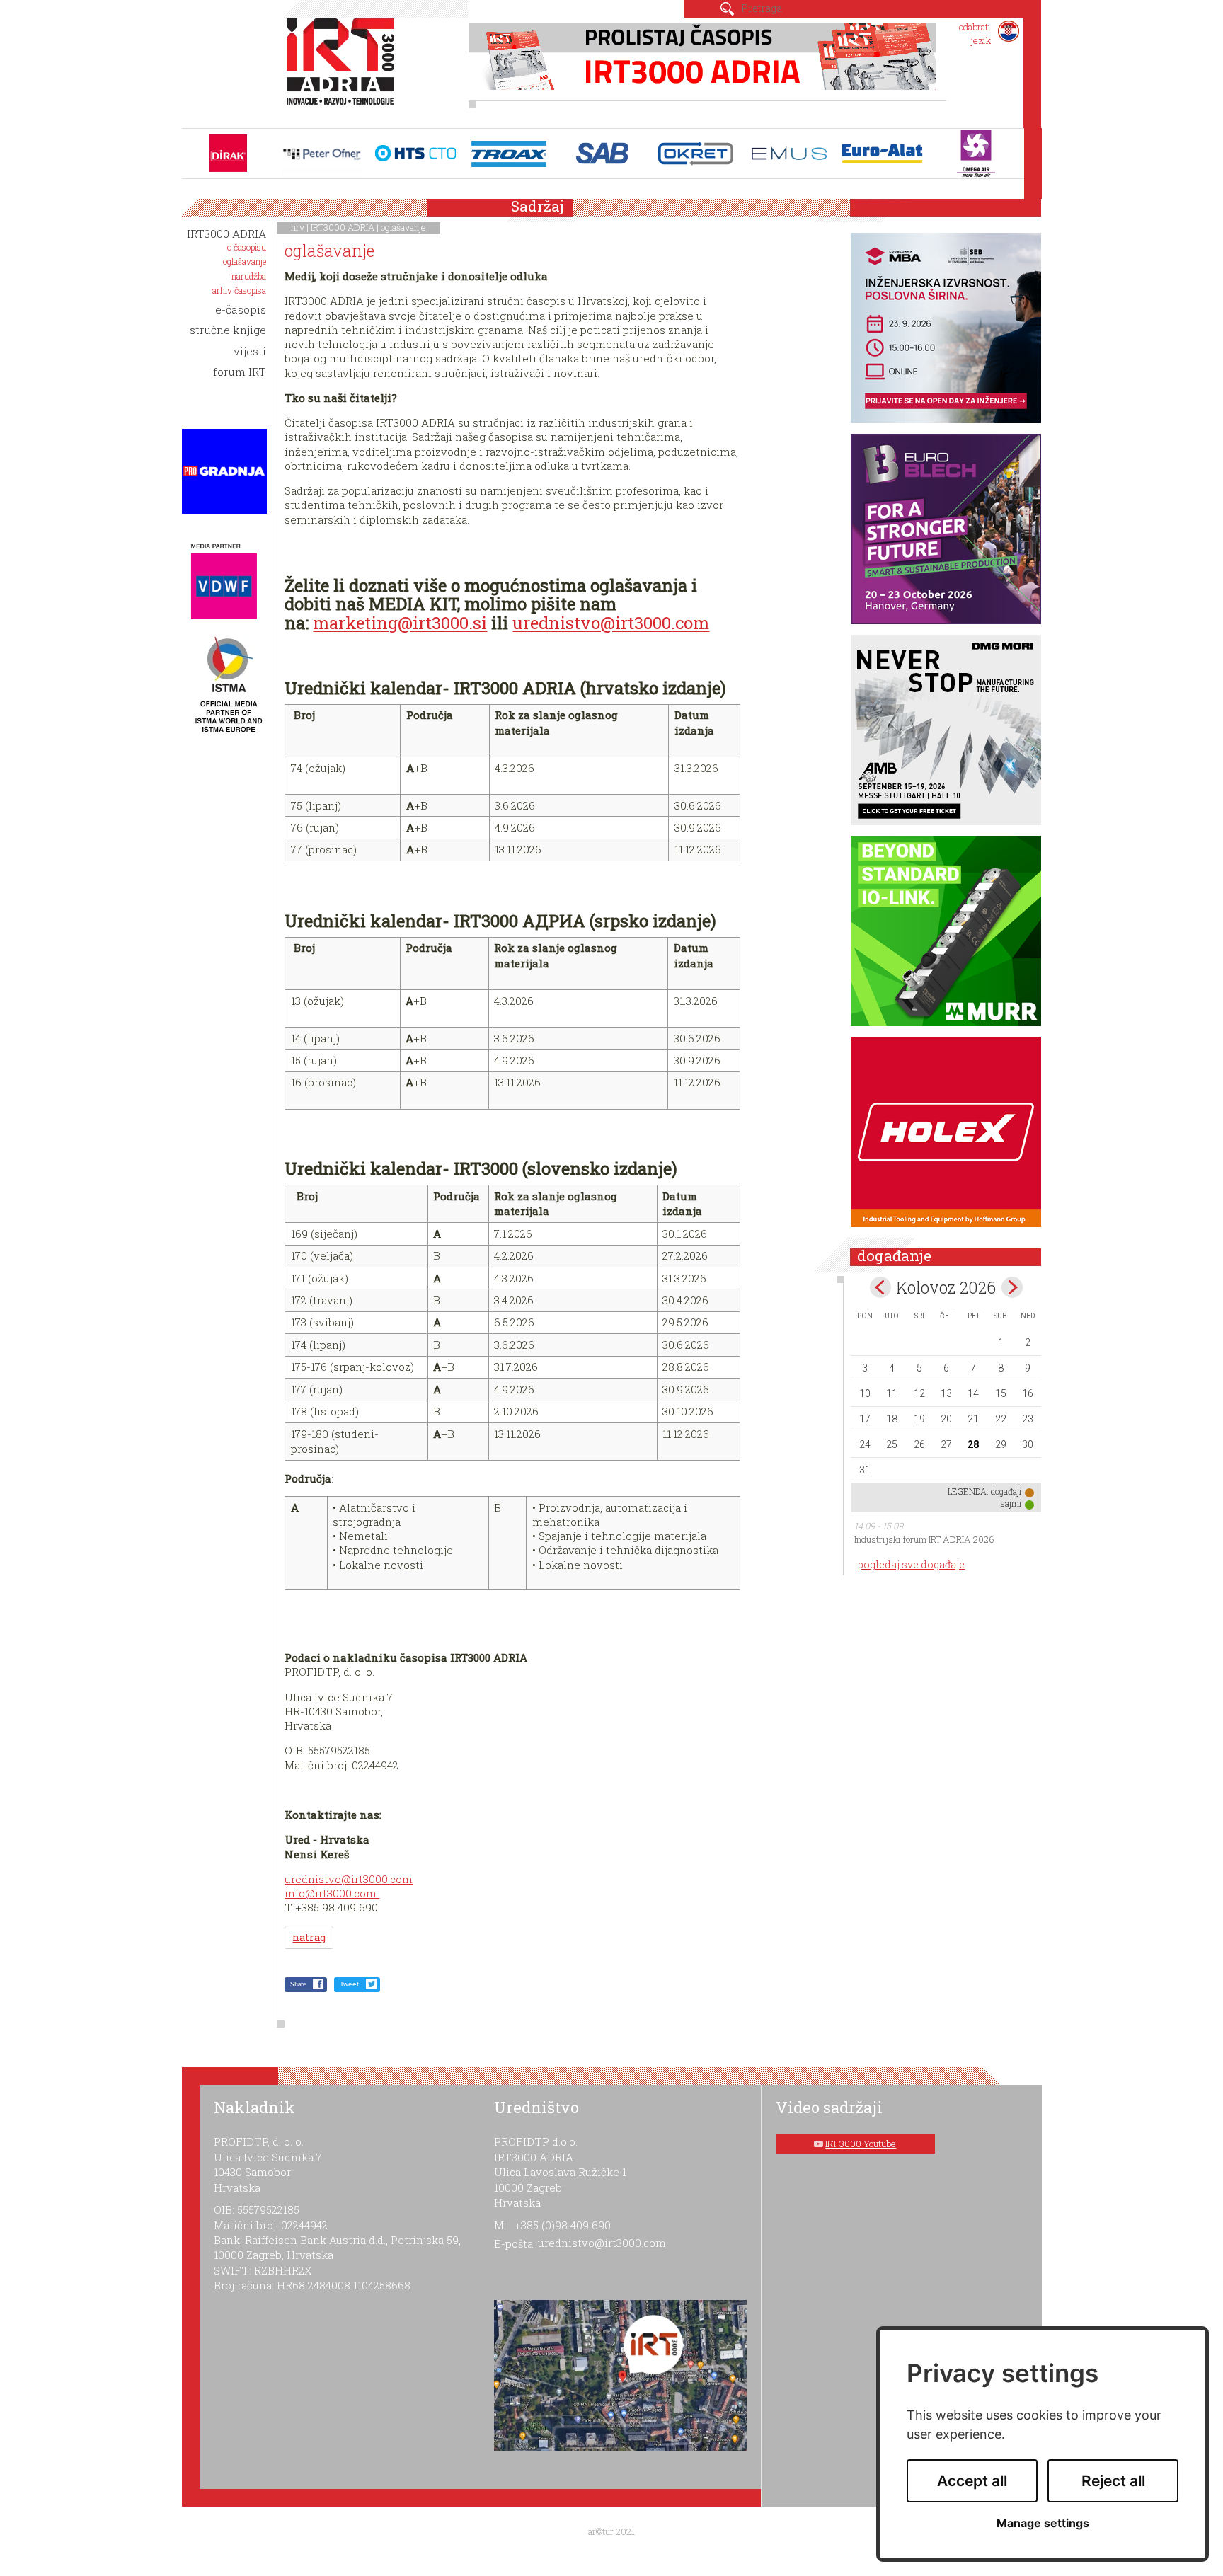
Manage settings (1043, 2523)
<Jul (880, 1287)
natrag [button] (309, 1937)
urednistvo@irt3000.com (611, 623)
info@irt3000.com (332, 1893)
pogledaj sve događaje (911, 1564)
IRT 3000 (344, 69)
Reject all (1113, 2481)
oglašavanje (403, 227)
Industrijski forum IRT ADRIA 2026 (924, 1539)
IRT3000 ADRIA (343, 227)
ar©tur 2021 (611, 2531)
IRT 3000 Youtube (861, 2144)
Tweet (349, 1984)
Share (298, 1984)
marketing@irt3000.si (400, 623)
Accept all (972, 2481)
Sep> (1012, 1287)
